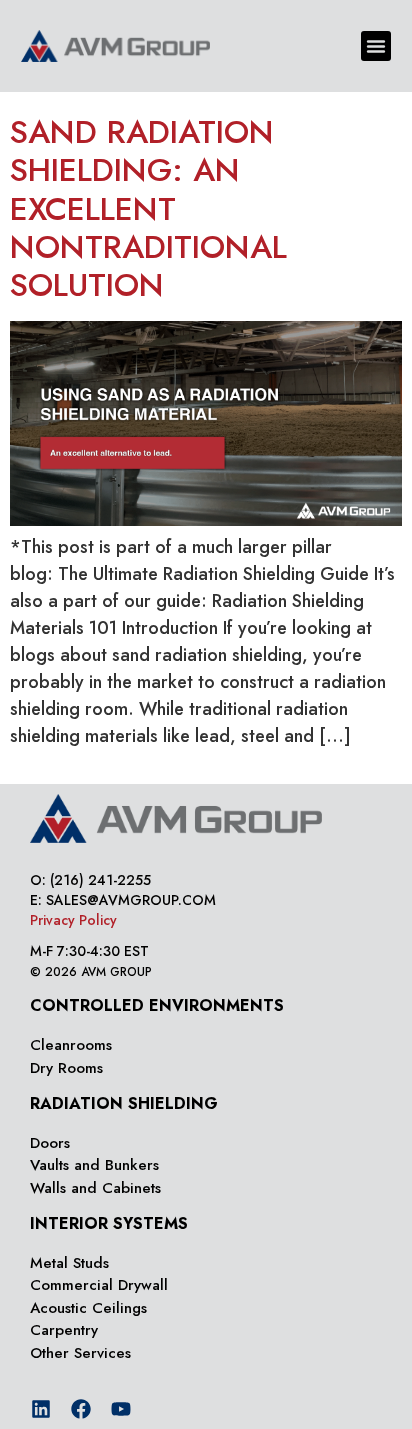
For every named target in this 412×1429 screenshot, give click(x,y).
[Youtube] (121, 1409)
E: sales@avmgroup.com (123, 900)
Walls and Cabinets (95, 1188)
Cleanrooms (71, 1045)
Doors (50, 1143)
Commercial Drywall (99, 1285)
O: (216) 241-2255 (90, 880)
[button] (376, 46)
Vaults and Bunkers (94, 1165)
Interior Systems (109, 1223)
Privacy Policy (73, 920)
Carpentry (64, 1330)
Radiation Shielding (124, 1103)
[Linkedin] (41, 1409)
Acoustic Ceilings (88, 1308)
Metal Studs (69, 1263)
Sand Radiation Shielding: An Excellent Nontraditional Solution (148, 209)
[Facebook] (81, 1409)
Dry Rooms (66, 1068)
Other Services (80, 1353)
